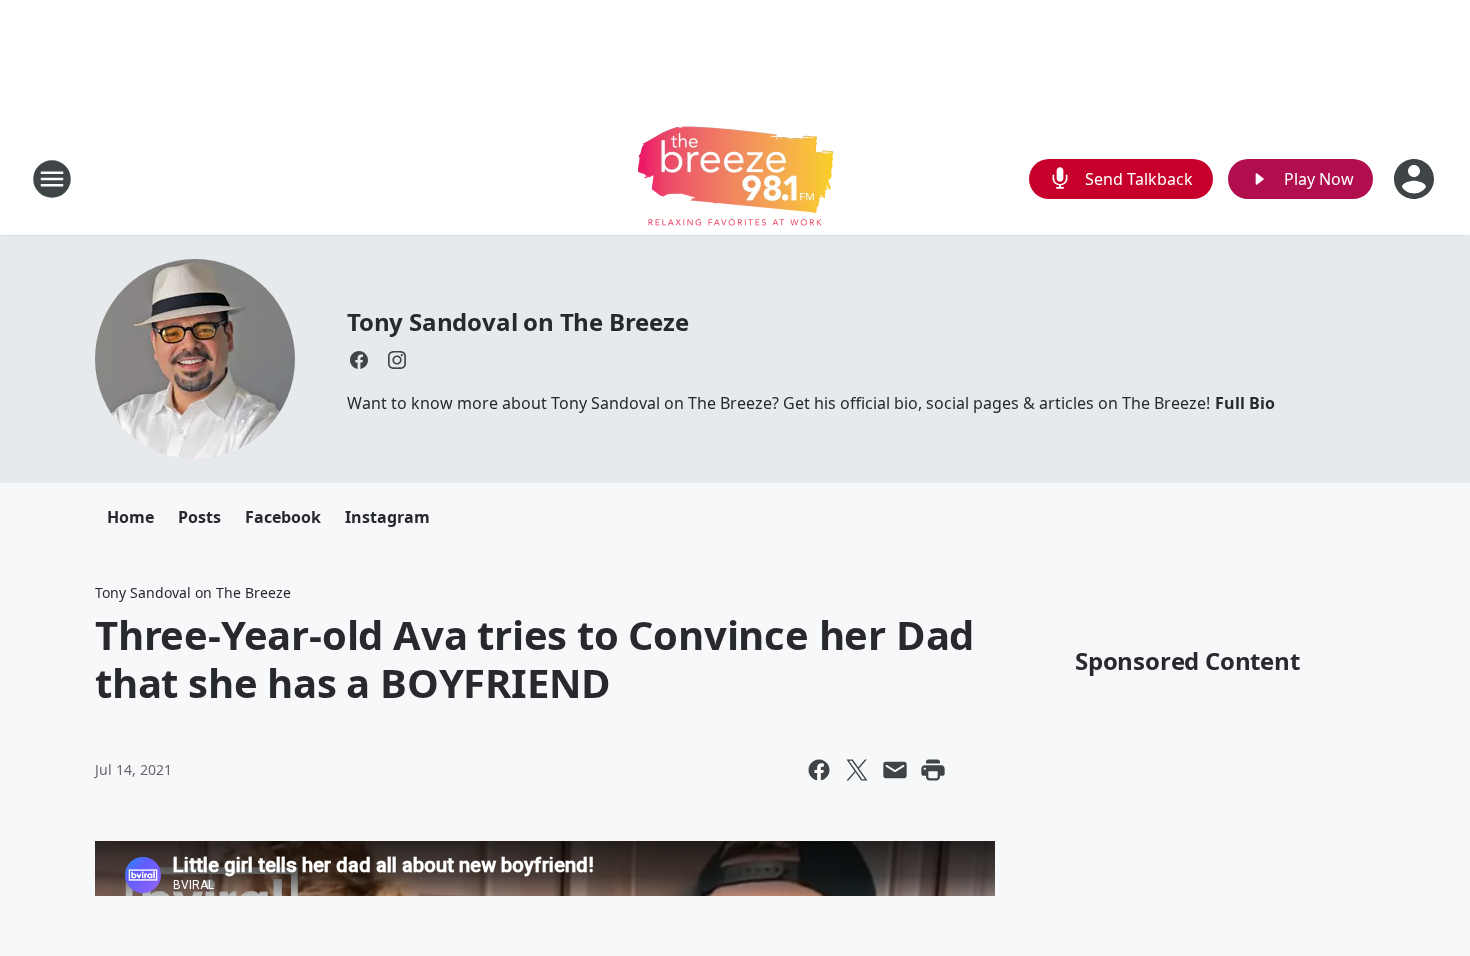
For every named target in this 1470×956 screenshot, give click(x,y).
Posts (199, 517)
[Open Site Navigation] (52, 179)
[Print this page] (933, 770)
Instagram (387, 517)
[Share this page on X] (857, 770)
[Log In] (1416, 179)
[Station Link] (735, 178)
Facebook (283, 517)
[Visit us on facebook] (359, 360)
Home (130, 517)
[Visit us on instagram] (397, 360)
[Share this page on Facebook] (819, 770)
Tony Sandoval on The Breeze (518, 321)
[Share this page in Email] (895, 770)
